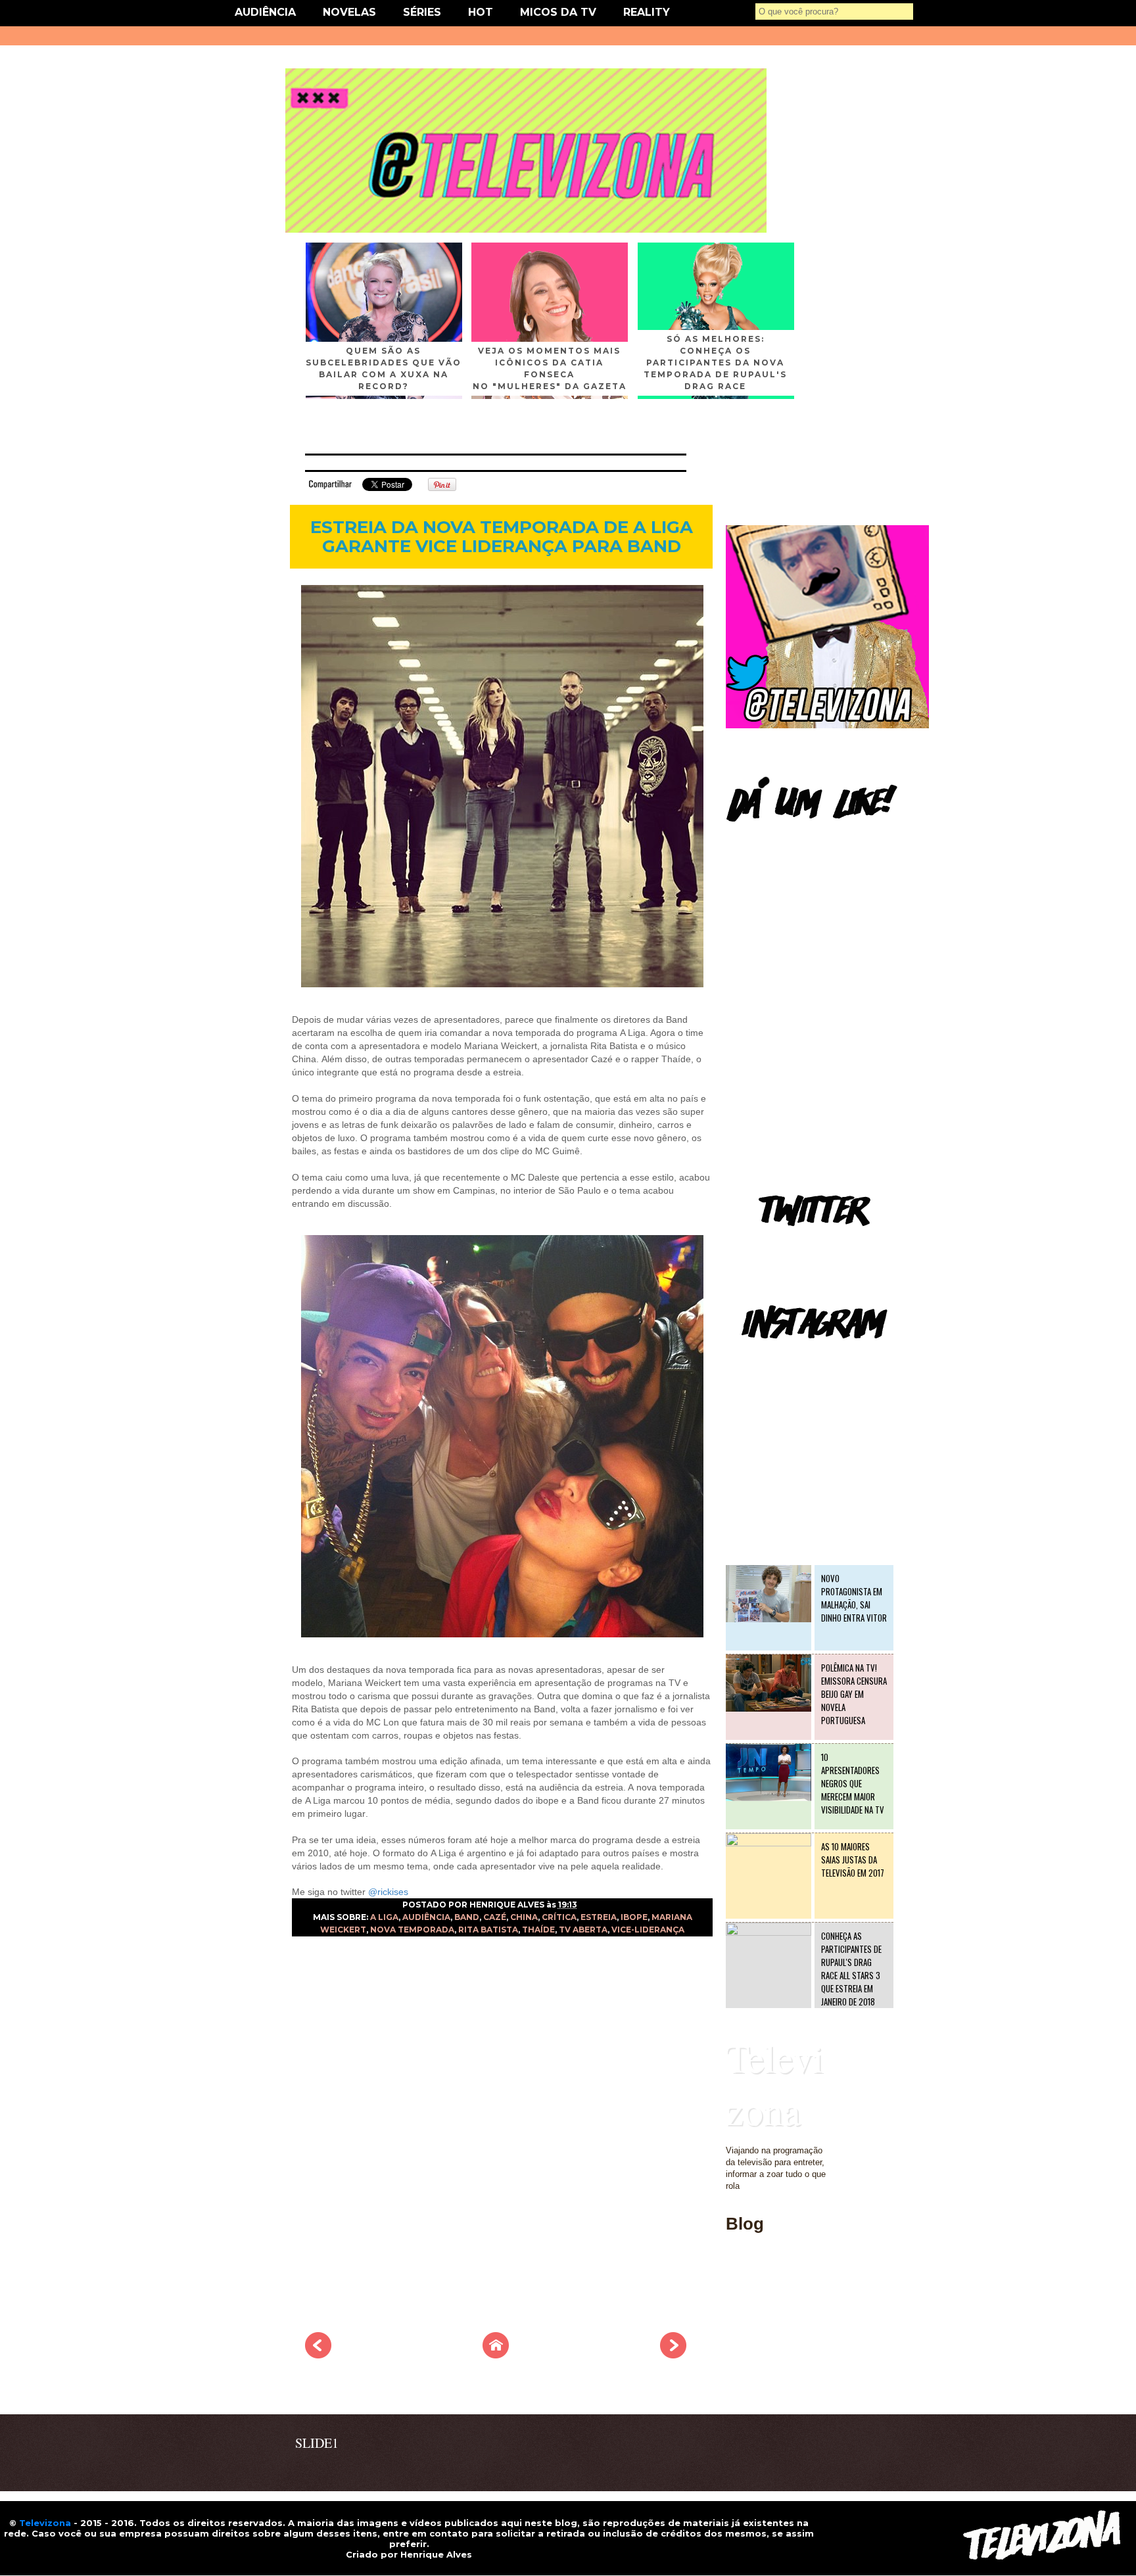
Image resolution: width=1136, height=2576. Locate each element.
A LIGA (384, 1917)
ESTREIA (599, 1917)
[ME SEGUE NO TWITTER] (827, 725)
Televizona (775, 2084)
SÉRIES (422, 12)
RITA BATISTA (488, 1930)
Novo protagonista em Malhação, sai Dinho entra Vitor (854, 1598)
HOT (481, 12)
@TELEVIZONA (757, 1358)
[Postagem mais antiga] (673, 2354)
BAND (467, 1917)
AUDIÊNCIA (265, 12)
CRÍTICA (559, 1917)
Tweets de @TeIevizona (771, 1245)
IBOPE (634, 1917)
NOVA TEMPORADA (412, 1930)
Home (737, 2299)
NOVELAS (349, 12)
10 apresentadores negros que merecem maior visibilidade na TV (853, 1783)
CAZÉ (495, 1917)
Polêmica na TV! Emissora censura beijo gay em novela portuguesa (854, 1694)
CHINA (524, 1917)
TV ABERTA (583, 1930)
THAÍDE (538, 1930)
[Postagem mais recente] (318, 2354)
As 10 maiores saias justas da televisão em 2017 (853, 1860)
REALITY (647, 12)
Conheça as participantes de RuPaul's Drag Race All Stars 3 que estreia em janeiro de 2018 (851, 1969)
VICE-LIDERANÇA (648, 1930)
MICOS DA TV (558, 12)
